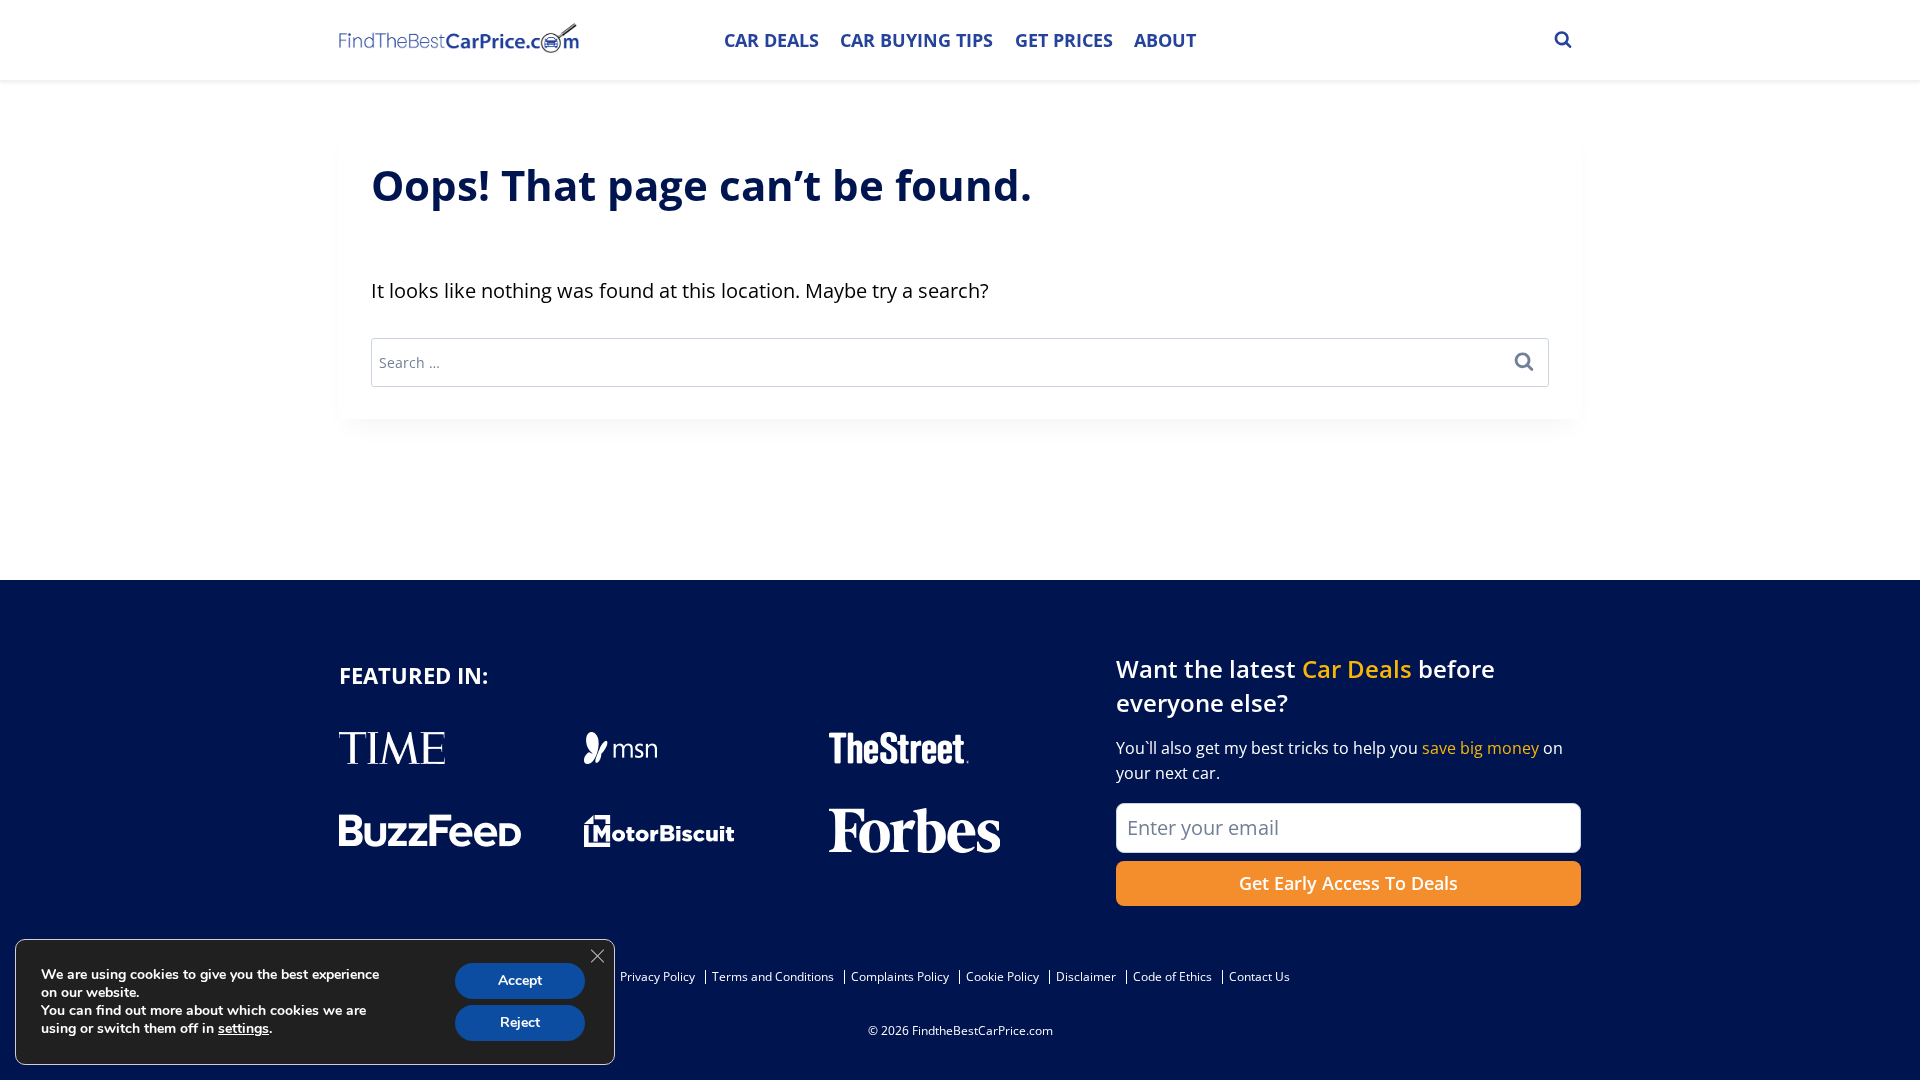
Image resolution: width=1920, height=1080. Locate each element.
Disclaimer (1086, 976)
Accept (520, 980)
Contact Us (1259, 976)
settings (243, 1029)
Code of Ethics (1172, 976)
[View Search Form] (1563, 40)
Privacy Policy (657, 976)
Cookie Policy (1002, 976)
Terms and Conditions (773, 976)
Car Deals (771, 40)
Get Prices (1064, 40)
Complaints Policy (900, 976)
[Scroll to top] (1890, 1020)
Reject (520, 1022)
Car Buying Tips (916, 40)
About (1165, 40)
